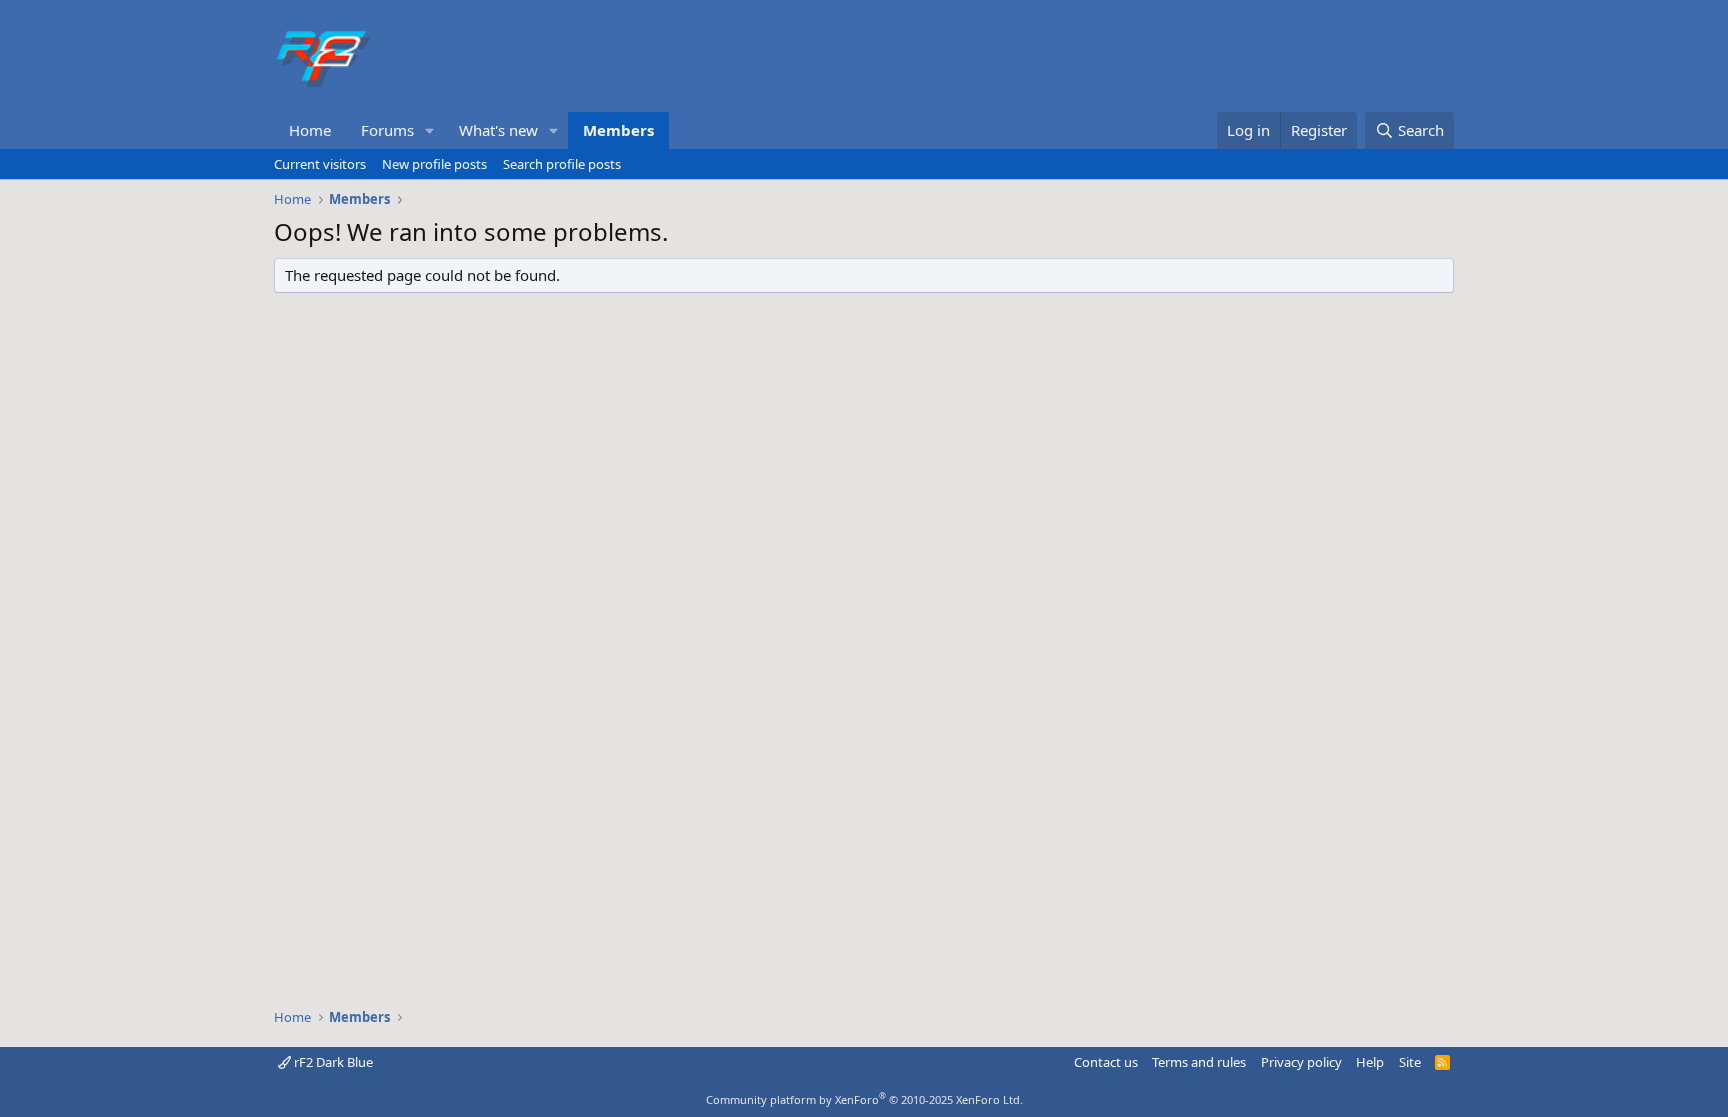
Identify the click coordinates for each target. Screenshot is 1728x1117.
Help (1370, 1062)
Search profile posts (562, 164)
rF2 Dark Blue (332, 1062)
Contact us (1106, 1062)
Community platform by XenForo (864, 1099)
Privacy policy (1301, 1062)
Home (310, 130)
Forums (387, 130)
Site (1410, 1062)
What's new (498, 130)
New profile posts (434, 164)
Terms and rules (1199, 1062)
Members (618, 130)
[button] (430, 130)
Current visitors (320, 164)
